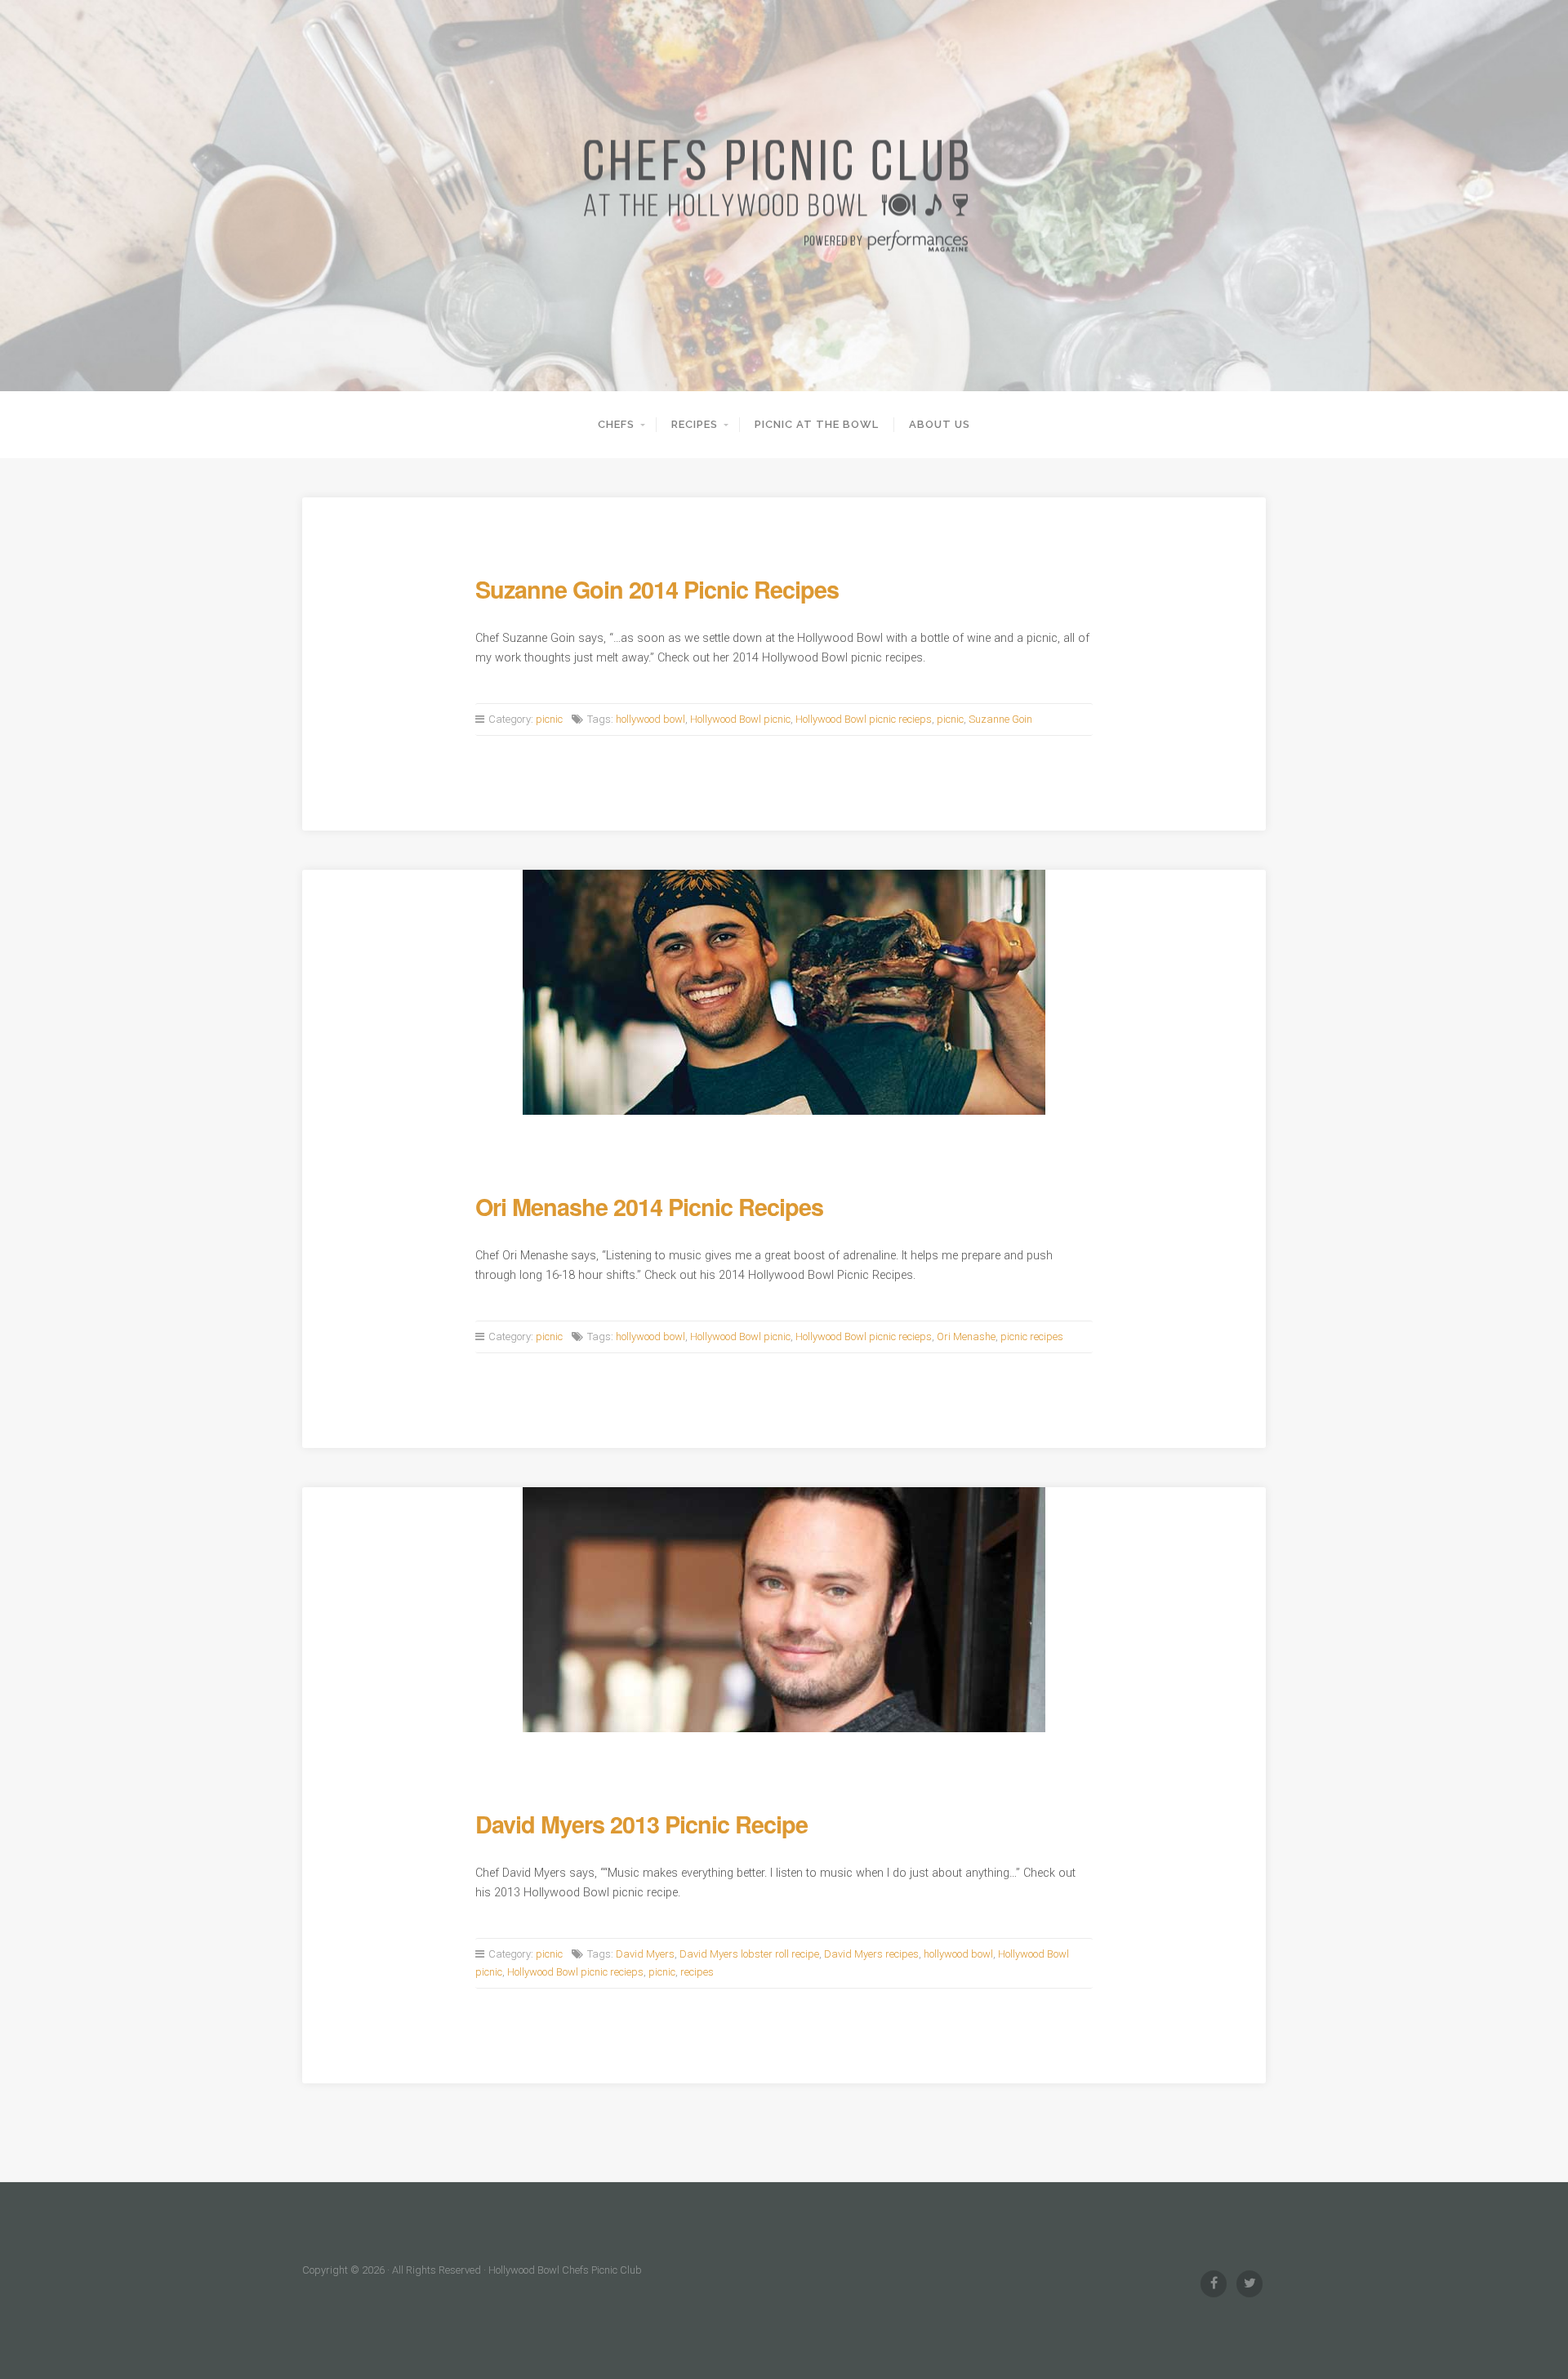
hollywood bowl (650, 719)
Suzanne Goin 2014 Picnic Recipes (657, 589)
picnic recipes (1032, 1337)
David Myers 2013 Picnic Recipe (641, 1824)
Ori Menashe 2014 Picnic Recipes (649, 1207)
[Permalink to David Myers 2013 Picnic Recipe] (784, 1610)
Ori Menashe (966, 1337)
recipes (697, 1972)
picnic (549, 719)
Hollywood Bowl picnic (740, 719)
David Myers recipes (871, 1954)
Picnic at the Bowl (817, 424)
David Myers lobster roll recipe (749, 1954)
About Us (940, 424)
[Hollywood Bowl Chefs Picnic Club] (784, 196)
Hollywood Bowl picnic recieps (864, 719)
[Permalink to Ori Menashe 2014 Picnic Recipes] (784, 992)
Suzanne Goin (1000, 719)
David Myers (645, 1954)
